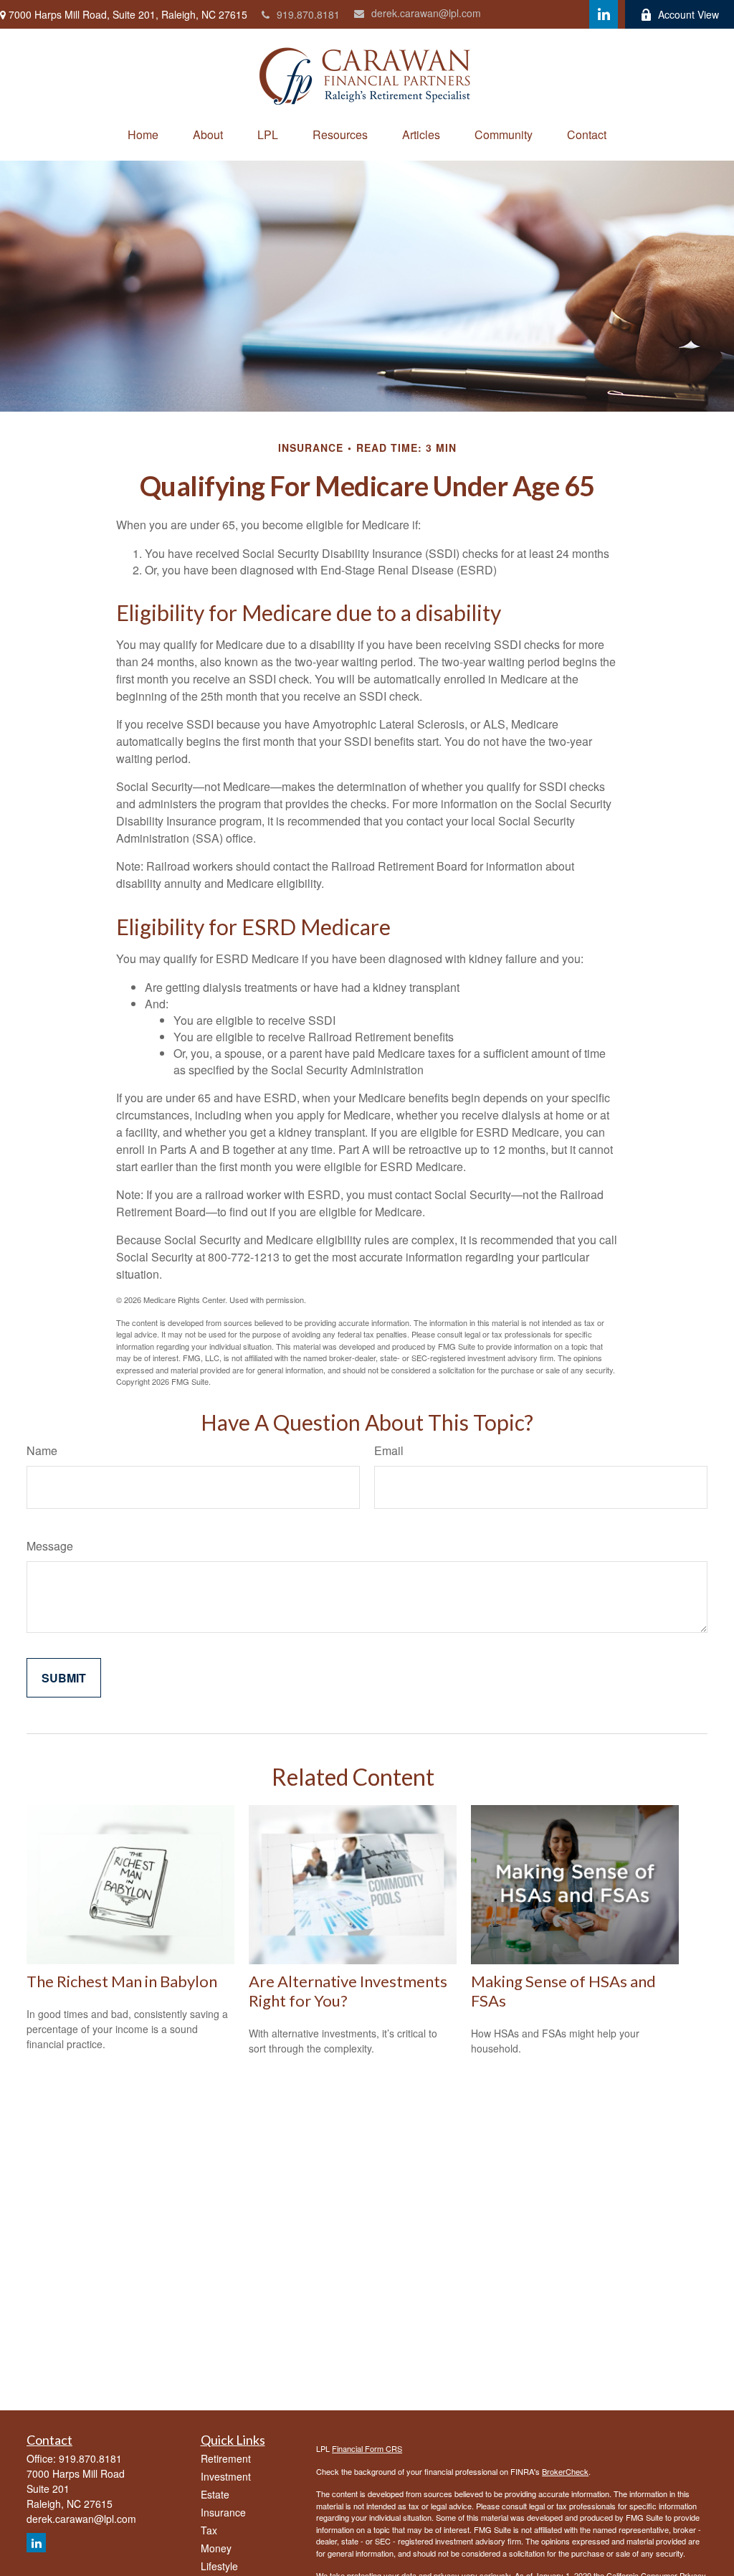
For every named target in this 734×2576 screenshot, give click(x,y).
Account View (688, 14)
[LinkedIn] (604, 14)
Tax (209, 2530)
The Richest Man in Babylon (122, 1981)
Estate (215, 2494)
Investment (226, 2476)
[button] (143, 134)
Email (389, 1450)
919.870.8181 (308, 14)
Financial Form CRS (367, 2448)
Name (42, 1450)
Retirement (226, 2458)
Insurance (223, 2512)
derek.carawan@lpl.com (426, 13)
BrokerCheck (565, 2471)
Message (50, 1546)
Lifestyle (219, 2566)
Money (216, 2548)
